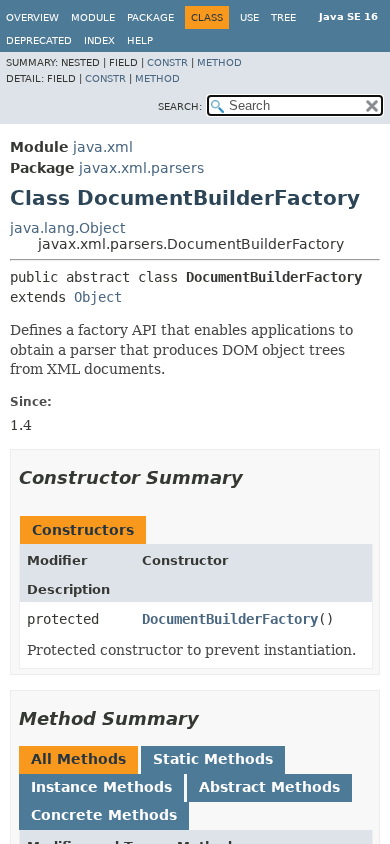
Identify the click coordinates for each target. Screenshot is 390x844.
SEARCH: (180, 106)
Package (150, 17)
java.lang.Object (67, 228)
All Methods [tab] (78, 759)
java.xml (103, 147)
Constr (167, 62)
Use (249, 17)
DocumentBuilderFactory (230, 619)
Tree (283, 17)
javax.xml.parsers (141, 168)
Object (98, 297)
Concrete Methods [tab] (104, 815)
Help (140, 40)
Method (219, 62)
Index (99, 40)
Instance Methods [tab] (101, 787)
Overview (32, 17)
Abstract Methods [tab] (269, 787)
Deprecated (39, 40)
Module (93, 17)
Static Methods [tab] (213, 759)
